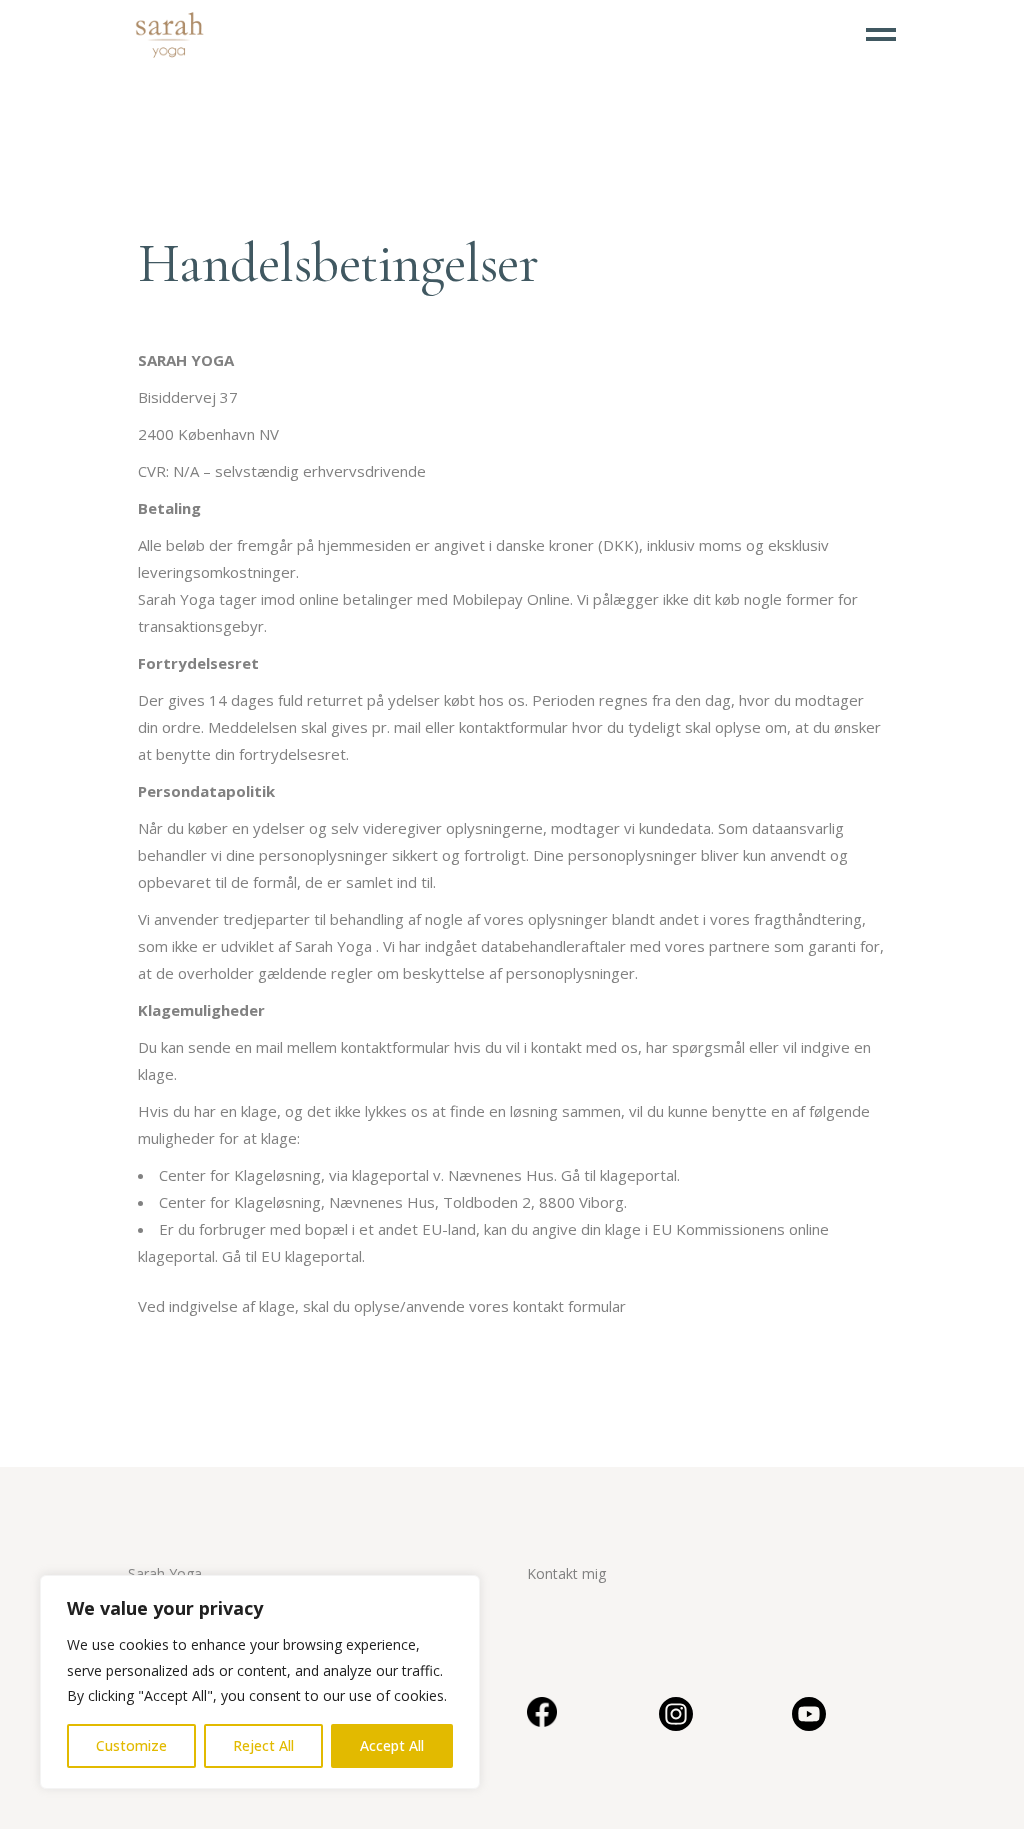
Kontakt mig (566, 1573)
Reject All (263, 1745)
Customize (131, 1745)
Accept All (392, 1745)
